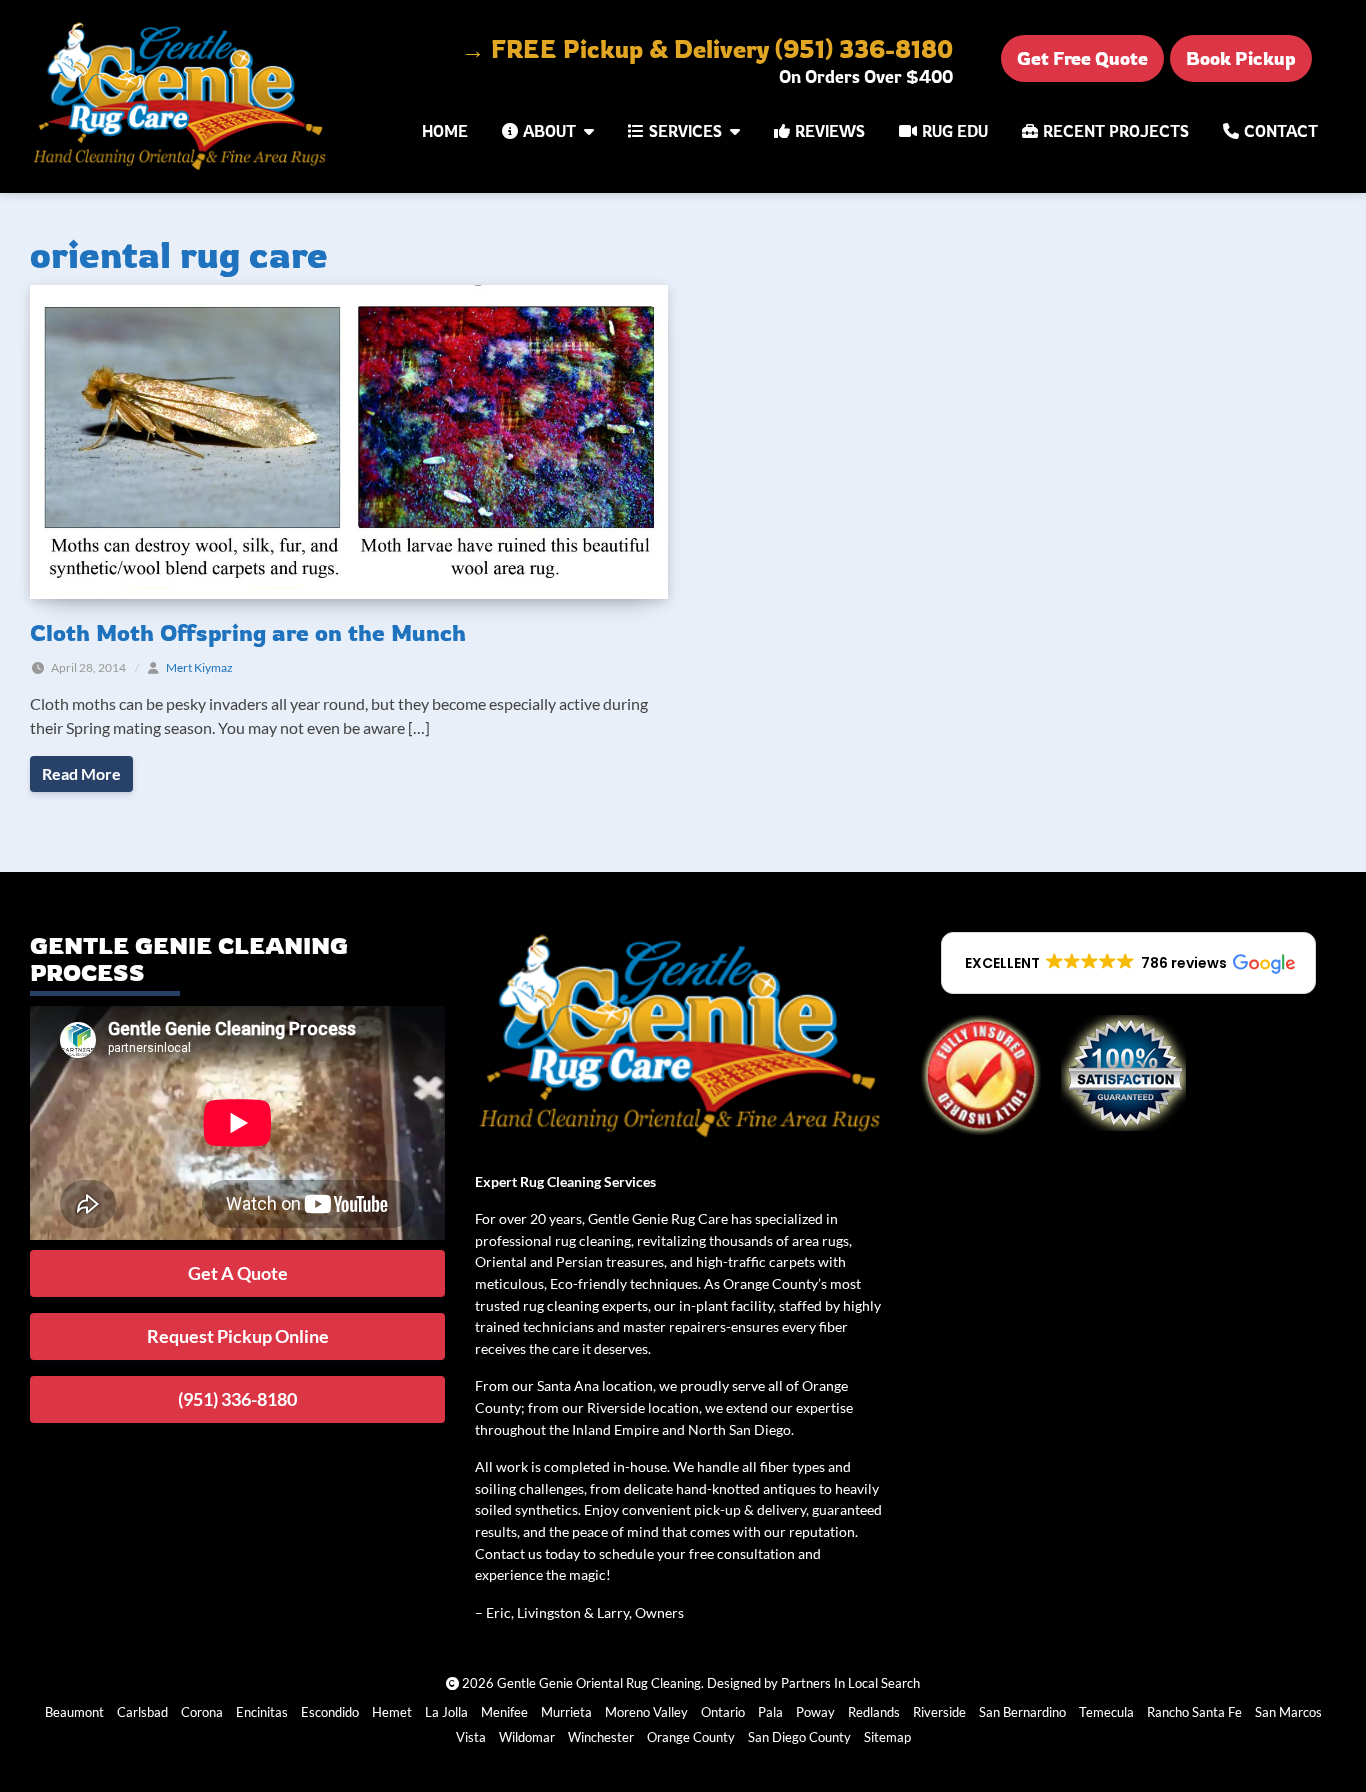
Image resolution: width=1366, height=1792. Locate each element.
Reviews (830, 131)
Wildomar (527, 1737)
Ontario (723, 1712)
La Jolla (446, 1712)
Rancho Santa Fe (1194, 1712)
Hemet (392, 1712)
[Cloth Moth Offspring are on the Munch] (349, 439)
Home (445, 131)
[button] (1128, 963)
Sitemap (887, 1737)
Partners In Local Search (850, 1683)
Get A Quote (238, 1273)
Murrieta (566, 1712)
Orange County (691, 1737)
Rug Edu (955, 131)
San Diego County (799, 1737)
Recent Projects (1116, 131)
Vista (471, 1737)
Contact (1281, 131)
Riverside (939, 1712)
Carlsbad (142, 1712)
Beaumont (74, 1712)
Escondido (330, 1712)
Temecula (1106, 1712)
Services (685, 131)
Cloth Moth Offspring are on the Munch (248, 632)
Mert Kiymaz (199, 667)
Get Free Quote (1082, 58)
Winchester (601, 1737)
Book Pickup (1241, 58)
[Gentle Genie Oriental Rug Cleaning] (182, 96)
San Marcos (1288, 1712)
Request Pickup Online (238, 1336)
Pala (770, 1712)
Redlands (874, 1712)
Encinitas (262, 1712)
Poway (815, 1712)
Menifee (504, 1712)
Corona (202, 1712)
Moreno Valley (646, 1712)
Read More (81, 773)
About (549, 131)
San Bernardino (1022, 1712)
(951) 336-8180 (237, 1399)
